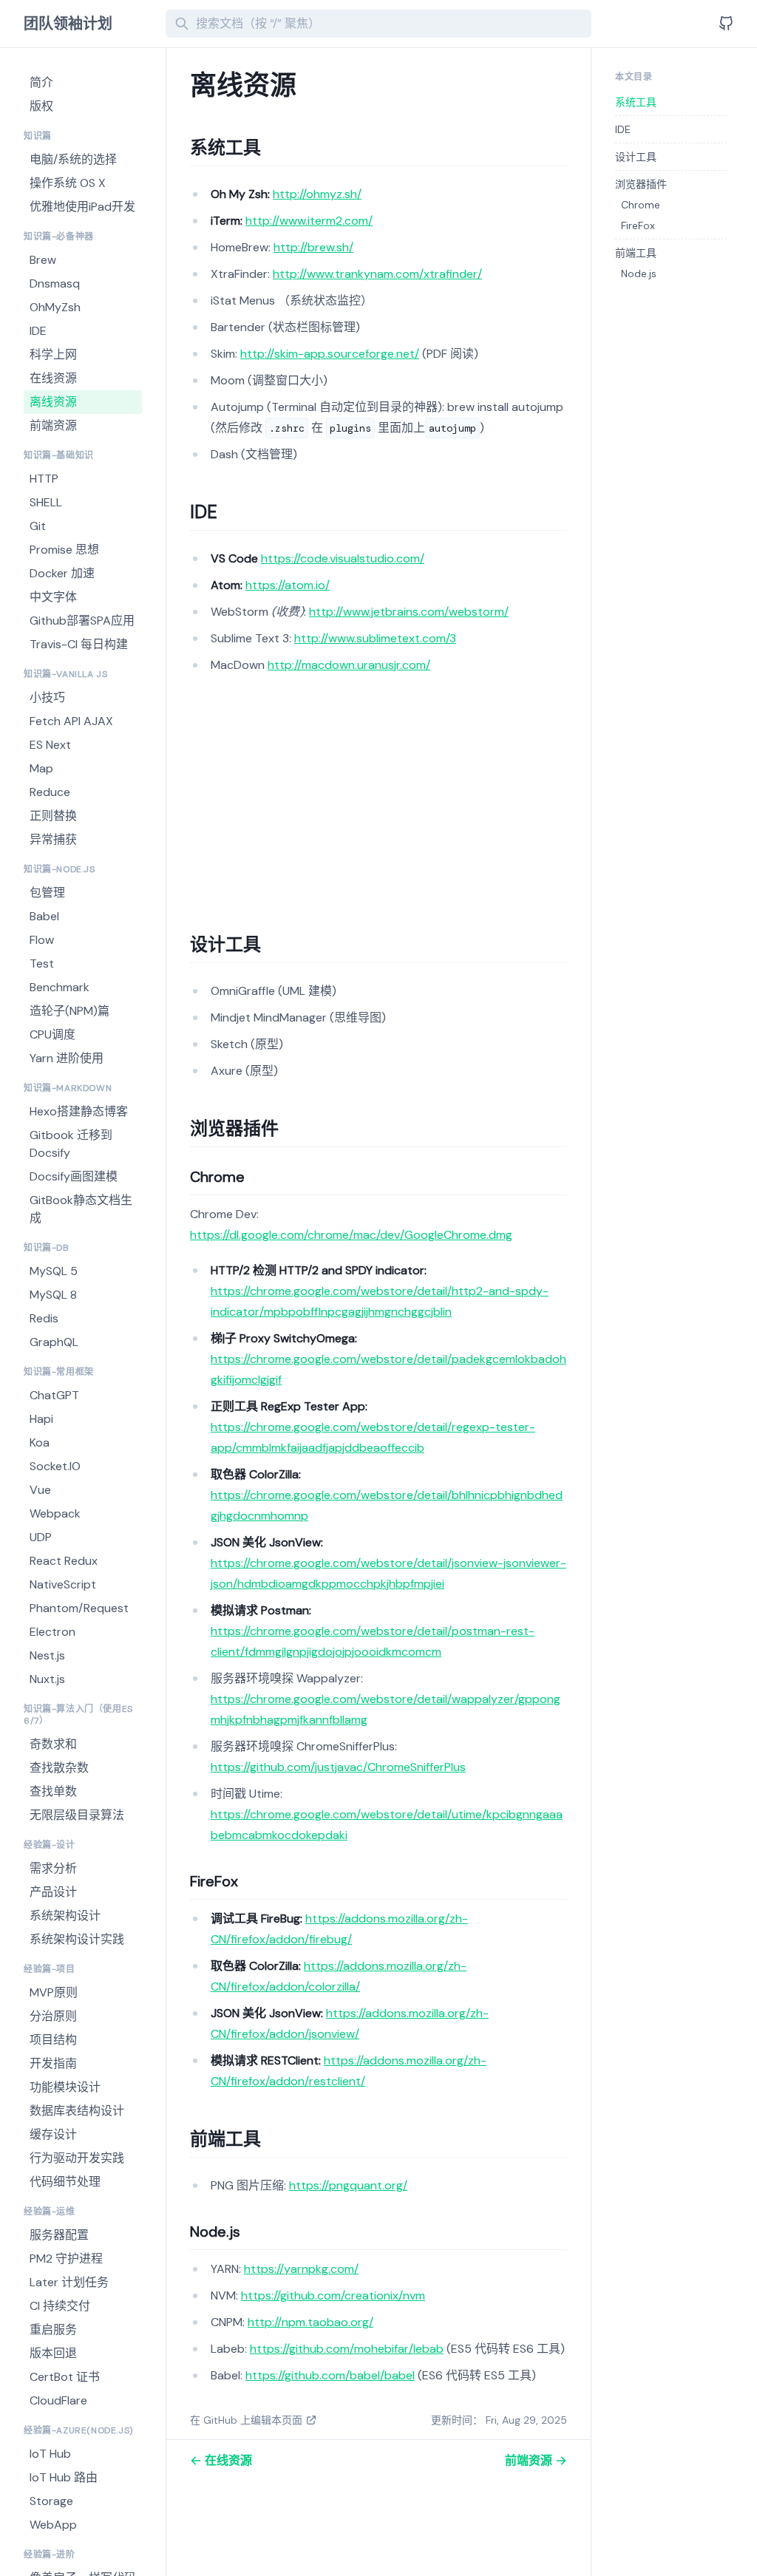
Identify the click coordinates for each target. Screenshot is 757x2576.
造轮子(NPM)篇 (69, 1011)
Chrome (641, 205)
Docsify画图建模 (74, 1176)
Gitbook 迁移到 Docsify (71, 1144)
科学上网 (53, 354)
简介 (41, 82)
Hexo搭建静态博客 (79, 1111)
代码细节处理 (65, 2182)
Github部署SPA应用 (82, 621)
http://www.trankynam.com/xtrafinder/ (377, 274)
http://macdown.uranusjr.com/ (349, 665)
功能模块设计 (65, 2087)
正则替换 (53, 816)
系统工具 (636, 102)
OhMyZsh (55, 307)
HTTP (44, 479)
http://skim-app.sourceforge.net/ (330, 354)
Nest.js (47, 1655)
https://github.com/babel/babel (330, 2375)
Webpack (55, 1513)
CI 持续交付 (60, 2306)
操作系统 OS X (68, 183)
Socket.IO (55, 1466)
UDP (41, 1537)
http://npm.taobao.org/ (310, 2322)
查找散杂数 (59, 1768)
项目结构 (53, 2040)
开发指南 (53, 2063)
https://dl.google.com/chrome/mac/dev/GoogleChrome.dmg (351, 1235)
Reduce (50, 792)
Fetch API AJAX (71, 721)
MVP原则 (54, 1992)
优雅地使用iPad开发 (82, 207)
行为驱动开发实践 (77, 2158)
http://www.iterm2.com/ (309, 221)
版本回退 (53, 2353)
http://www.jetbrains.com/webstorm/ (409, 612)
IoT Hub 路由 (64, 2477)
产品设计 (53, 1892)
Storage (51, 2501)
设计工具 (636, 157)
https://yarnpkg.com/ (301, 2269)
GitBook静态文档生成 (81, 1209)
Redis (44, 1318)
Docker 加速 (62, 573)
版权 (41, 106)
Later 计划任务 (69, 2282)
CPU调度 (52, 1034)
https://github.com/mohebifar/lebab (347, 2349)
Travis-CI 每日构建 (79, 644)
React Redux (64, 1561)
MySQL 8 (53, 1295)
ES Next (50, 745)
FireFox (638, 225)
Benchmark (60, 987)
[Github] (726, 24)
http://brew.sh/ (313, 247)
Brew (43, 260)
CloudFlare (58, 2400)
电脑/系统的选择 (73, 159)
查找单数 (53, 1791)
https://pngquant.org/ (348, 2185)
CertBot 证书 (65, 2377)
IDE (38, 331)
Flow (42, 940)
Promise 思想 (64, 550)
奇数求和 (53, 1744)
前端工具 (636, 253)
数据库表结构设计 (77, 2111)
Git (38, 526)
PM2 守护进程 (66, 2259)
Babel (44, 916)
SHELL (46, 502)
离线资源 (53, 402)
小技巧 (47, 697)
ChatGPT (54, 1395)
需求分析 (53, 1868)
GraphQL (54, 1342)
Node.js (639, 273)
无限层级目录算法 (77, 1815)
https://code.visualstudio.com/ (343, 558)
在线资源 (53, 378)
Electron (52, 1632)
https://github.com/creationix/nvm (333, 2295)
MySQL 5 (54, 1271)
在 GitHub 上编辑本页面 (246, 2420)
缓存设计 (53, 2134)
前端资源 (53, 425)
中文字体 (53, 597)
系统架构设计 (65, 1916)
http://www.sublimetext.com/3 (375, 638)
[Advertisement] (378, 794)
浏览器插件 (641, 184)
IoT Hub (50, 2454)
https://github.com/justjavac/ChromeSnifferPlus (338, 1767)
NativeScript (63, 1584)
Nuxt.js (47, 1679)
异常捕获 (53, 839)
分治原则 (53, 2016)
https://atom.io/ (288, 585)
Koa (40, 1442)
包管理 (47, 893)
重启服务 (53, 2329)
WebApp (53, 2525)
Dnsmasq (55, 283)
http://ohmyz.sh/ (317, 194)
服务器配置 (59, 2235)
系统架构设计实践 (77, 1939)
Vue (40, 1490)
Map (41, 768)
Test (42, 964)
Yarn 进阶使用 (67, 1058)
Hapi (41, 1419)
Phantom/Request (79, 1608)
